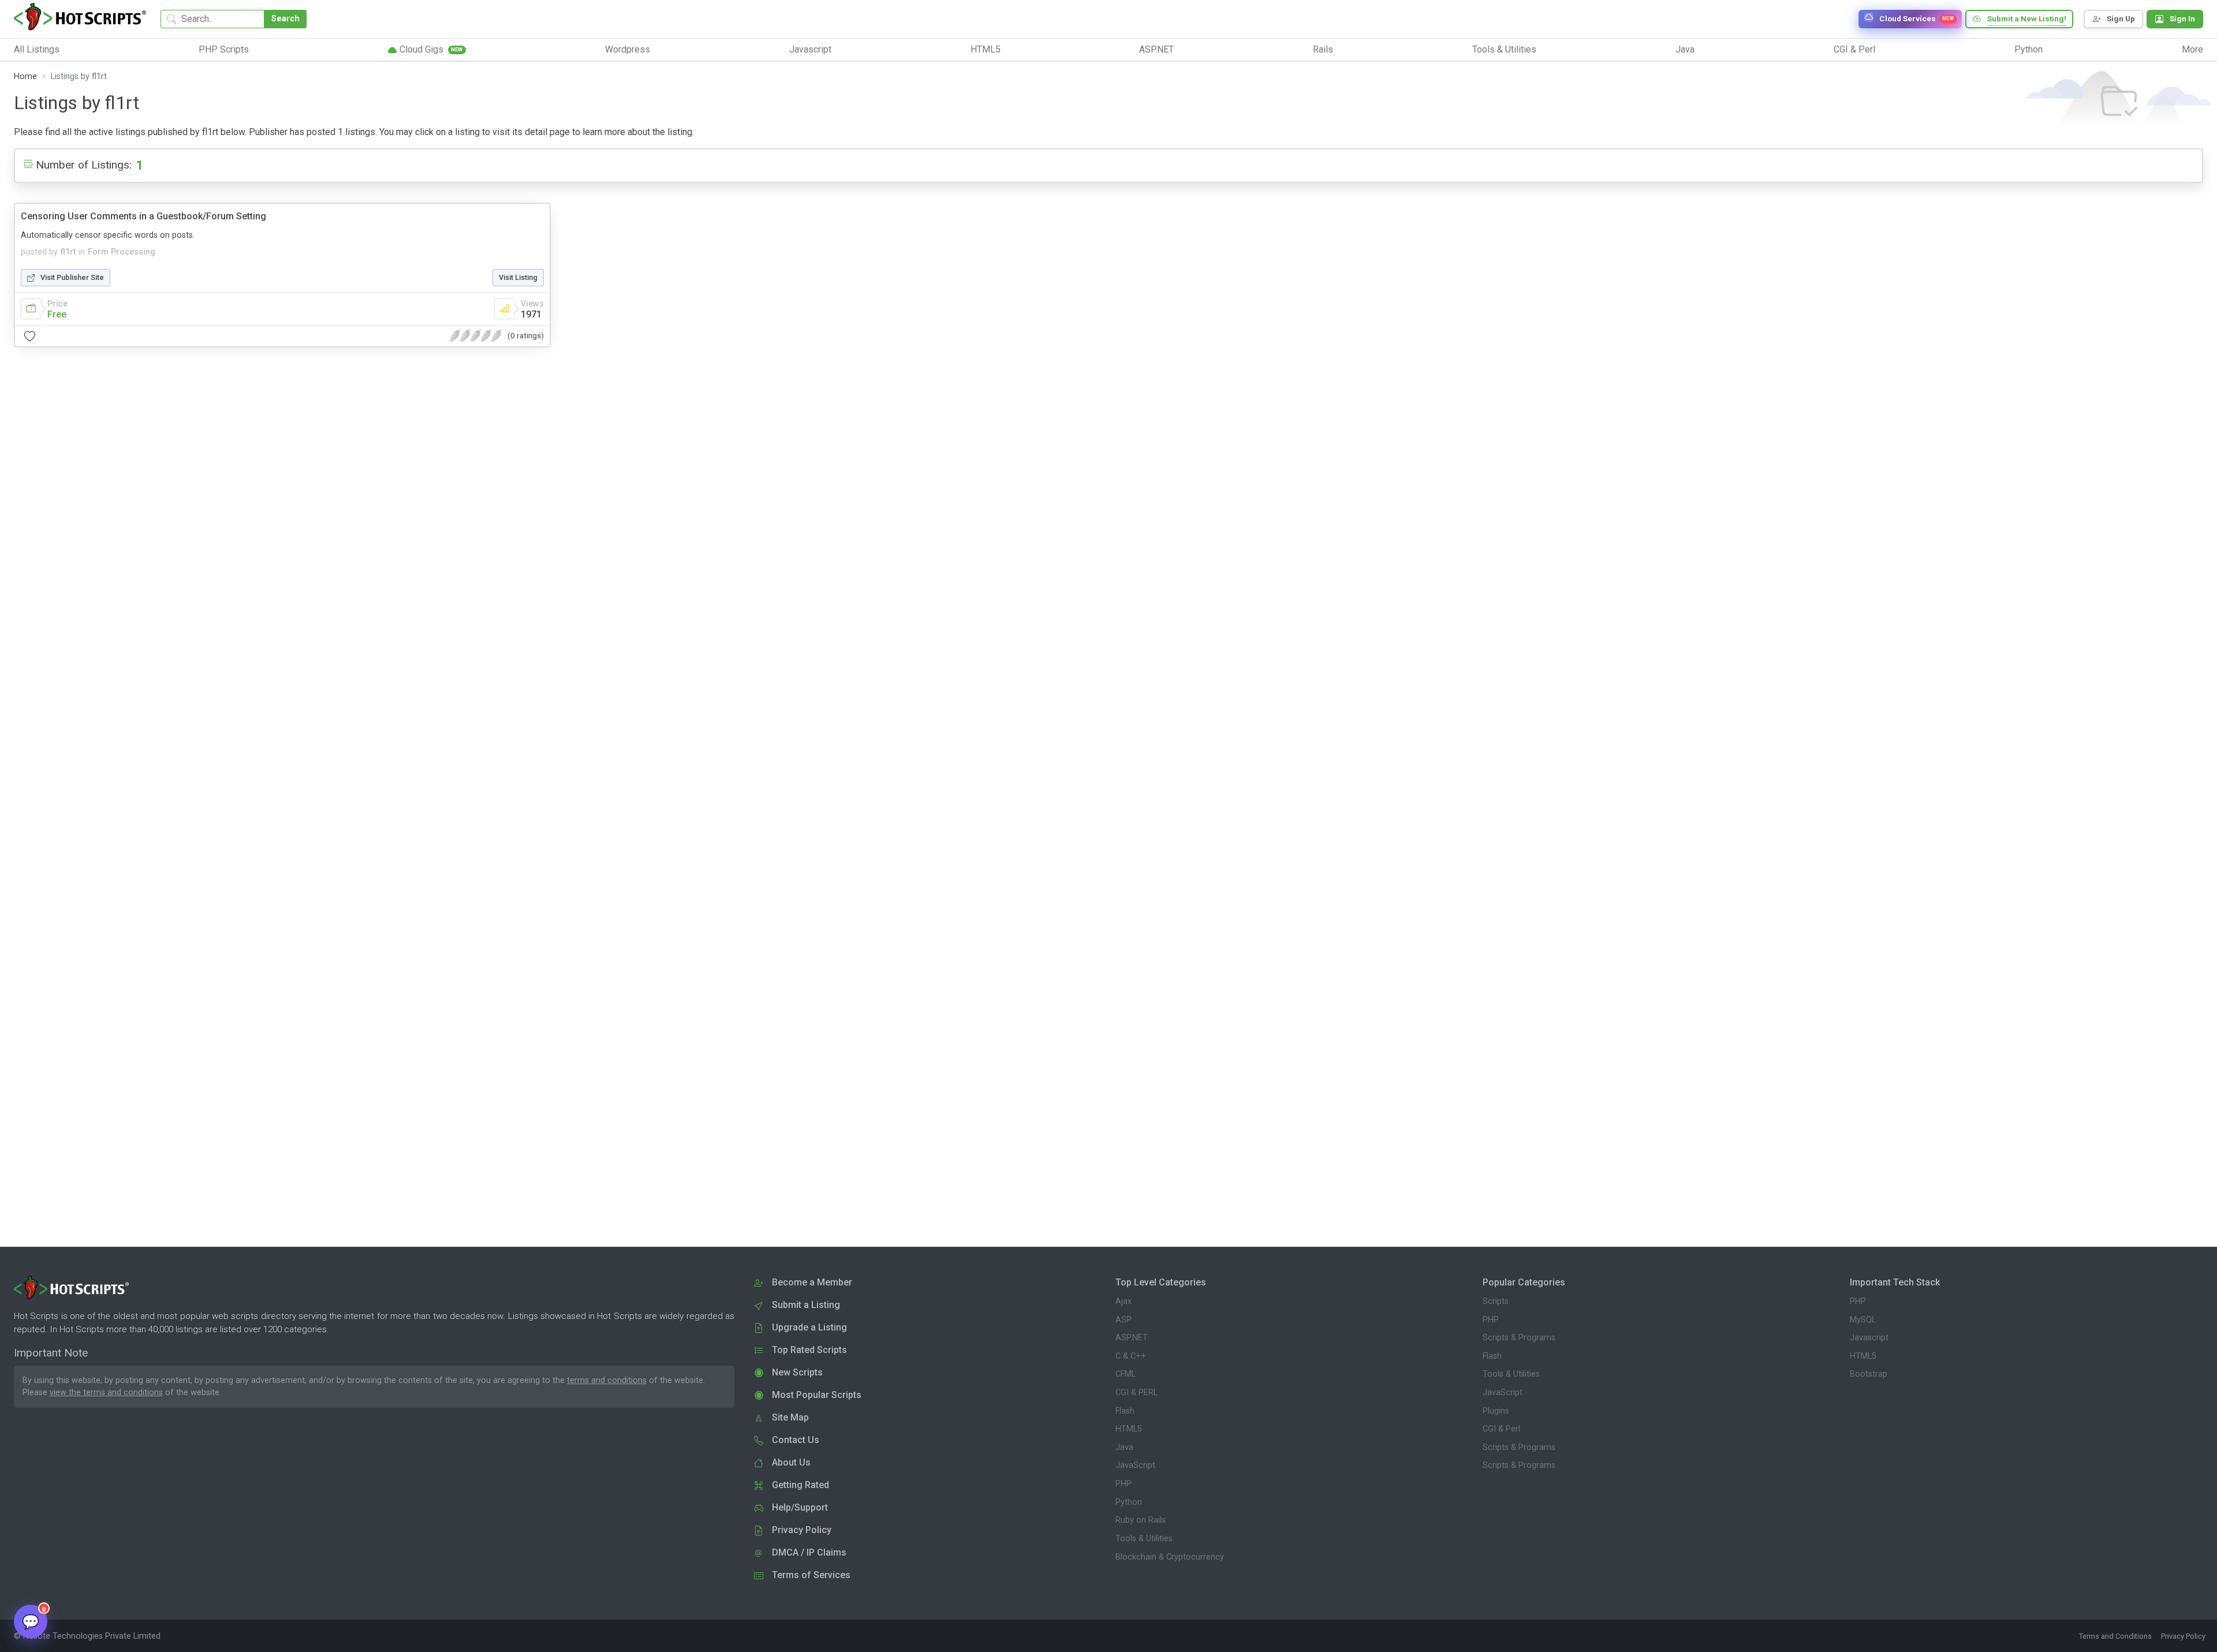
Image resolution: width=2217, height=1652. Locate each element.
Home (25, 76)
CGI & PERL (1137, 1393)
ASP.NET (1132, 1338)
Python (1129, 1502)
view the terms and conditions (106, 1393)
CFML (1126, 1374)
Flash (1125, 1411)
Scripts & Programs (1519, 1338)
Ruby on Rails (1141, 1520)
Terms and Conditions (2115, 1636)
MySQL (1863, 1320)
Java (1124, 1447)
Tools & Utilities (1144, 1539)
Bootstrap (1869, 1374)
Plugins (1496, 1411)
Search (285, 19)
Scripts (1496, 1301)
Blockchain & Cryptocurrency (1170, 1557)
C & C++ (1131, 1356)
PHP (1124, 1484)
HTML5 (1129, 1429)
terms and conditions (607, 1380)
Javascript (1869, 1338)
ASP (1124, 1320)
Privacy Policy (2183, 1636)
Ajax (1124, 1301)
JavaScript (1135, 1465)
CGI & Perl (1501, 1429)
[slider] (476, 336)
